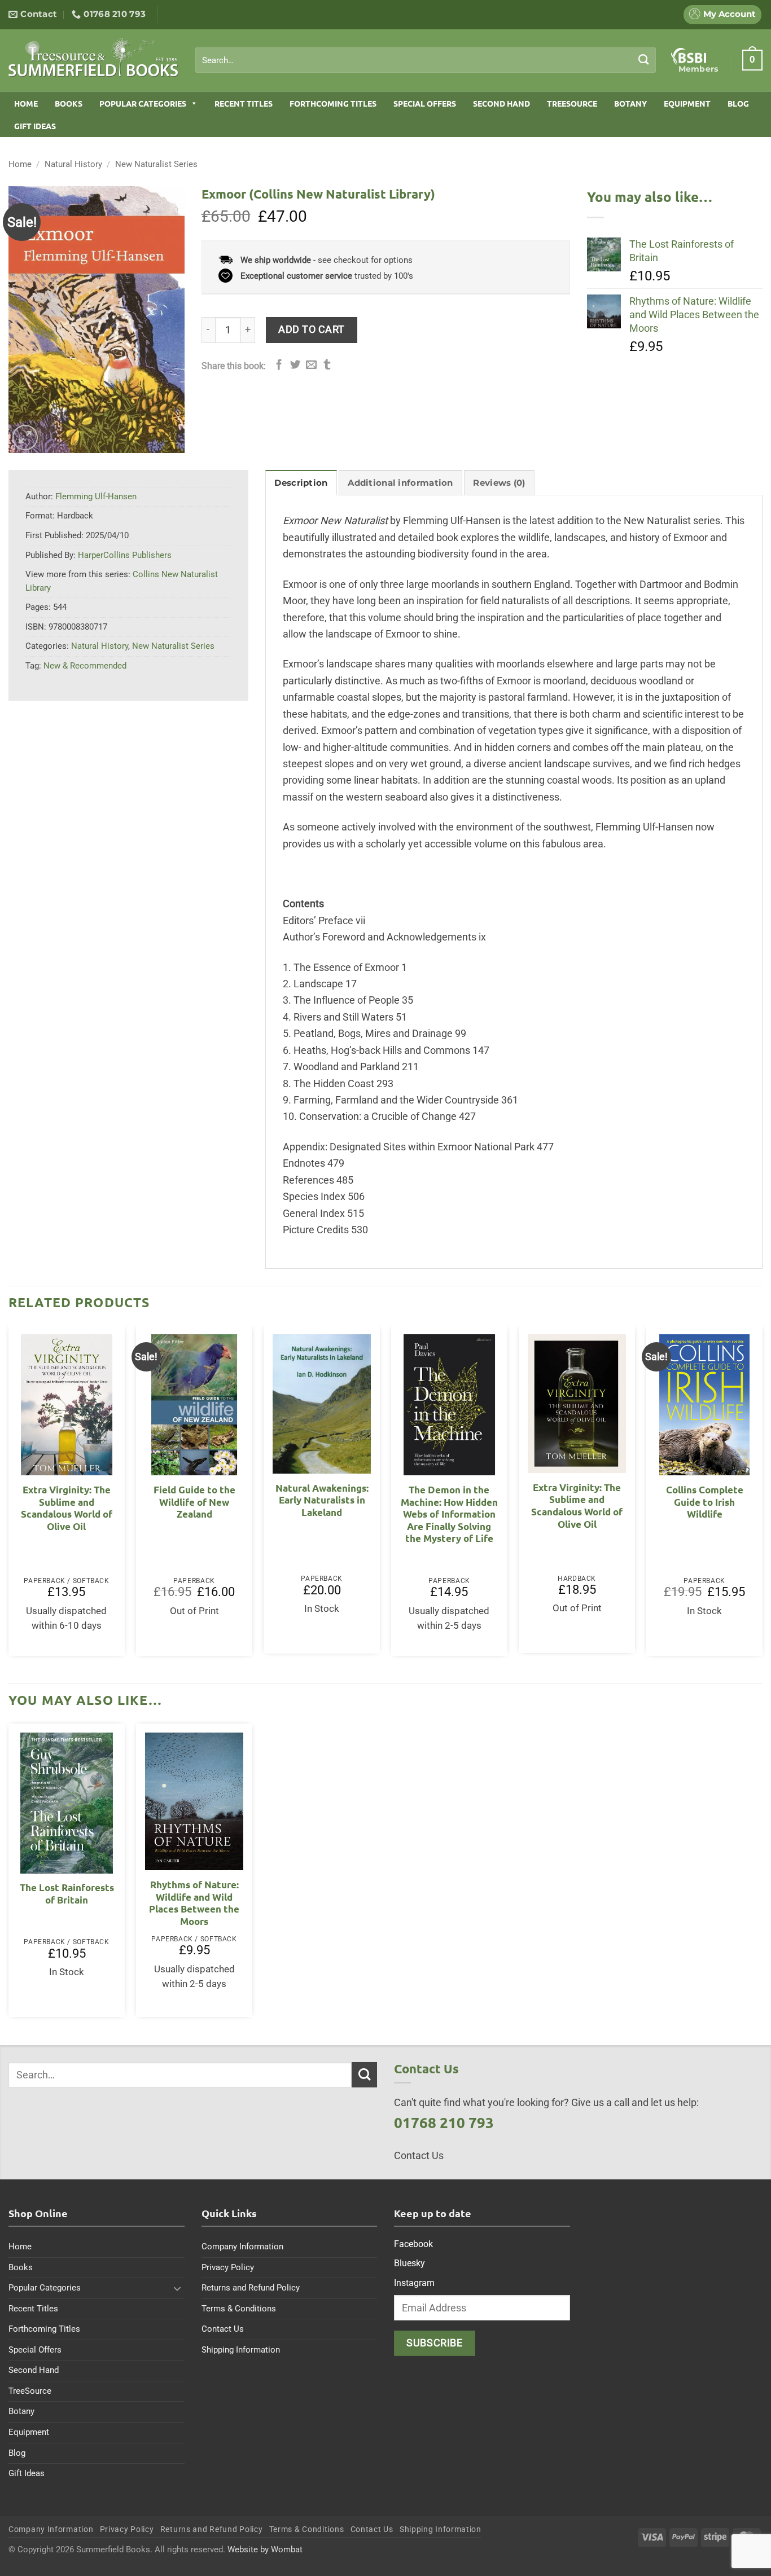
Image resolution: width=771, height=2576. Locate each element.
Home (26, 103)
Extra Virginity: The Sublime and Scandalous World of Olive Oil (67, 1508)
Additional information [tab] (400, 483)
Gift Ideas (35, 126)
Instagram (414, 2283)
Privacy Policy (228, 2267)
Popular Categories (143, 103)
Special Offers (425, 103)
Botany (630, 103)
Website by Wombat (265, 2549)
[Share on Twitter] (295, 365)
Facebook (413, 2244)
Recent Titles (244, 103)
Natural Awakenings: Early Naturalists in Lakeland (322, 1500)
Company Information (242, 2247)
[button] (752, 60)
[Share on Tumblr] (327, 365)
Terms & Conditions (239, 2309)
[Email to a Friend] (311, 365)
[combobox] (426, 60)
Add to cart (312, 329)
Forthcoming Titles (333, 103)
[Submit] (644, 60)
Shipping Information (241, 2350)
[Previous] (9, 1495)
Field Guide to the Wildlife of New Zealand (194, 1502)
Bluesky (409, 2263)
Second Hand (501, 103)
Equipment (687, 103)
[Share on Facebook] (279, 365)
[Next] (762, 1495)
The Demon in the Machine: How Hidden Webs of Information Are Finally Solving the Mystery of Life (449, 1514)
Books (69, 103)
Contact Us (223, 2329)
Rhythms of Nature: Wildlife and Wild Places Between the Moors (194, 1903)
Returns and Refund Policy (251, 2288)
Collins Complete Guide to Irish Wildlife (705, 1502)
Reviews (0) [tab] (499, 483)
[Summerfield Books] (93, 57)
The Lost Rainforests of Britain (67, 1894)
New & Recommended (85, 666)
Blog (738, 103)
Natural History (73, 164)
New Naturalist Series (156, 164)
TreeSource (572, 103)
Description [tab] (301, 483)
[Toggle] (178, 2288)
